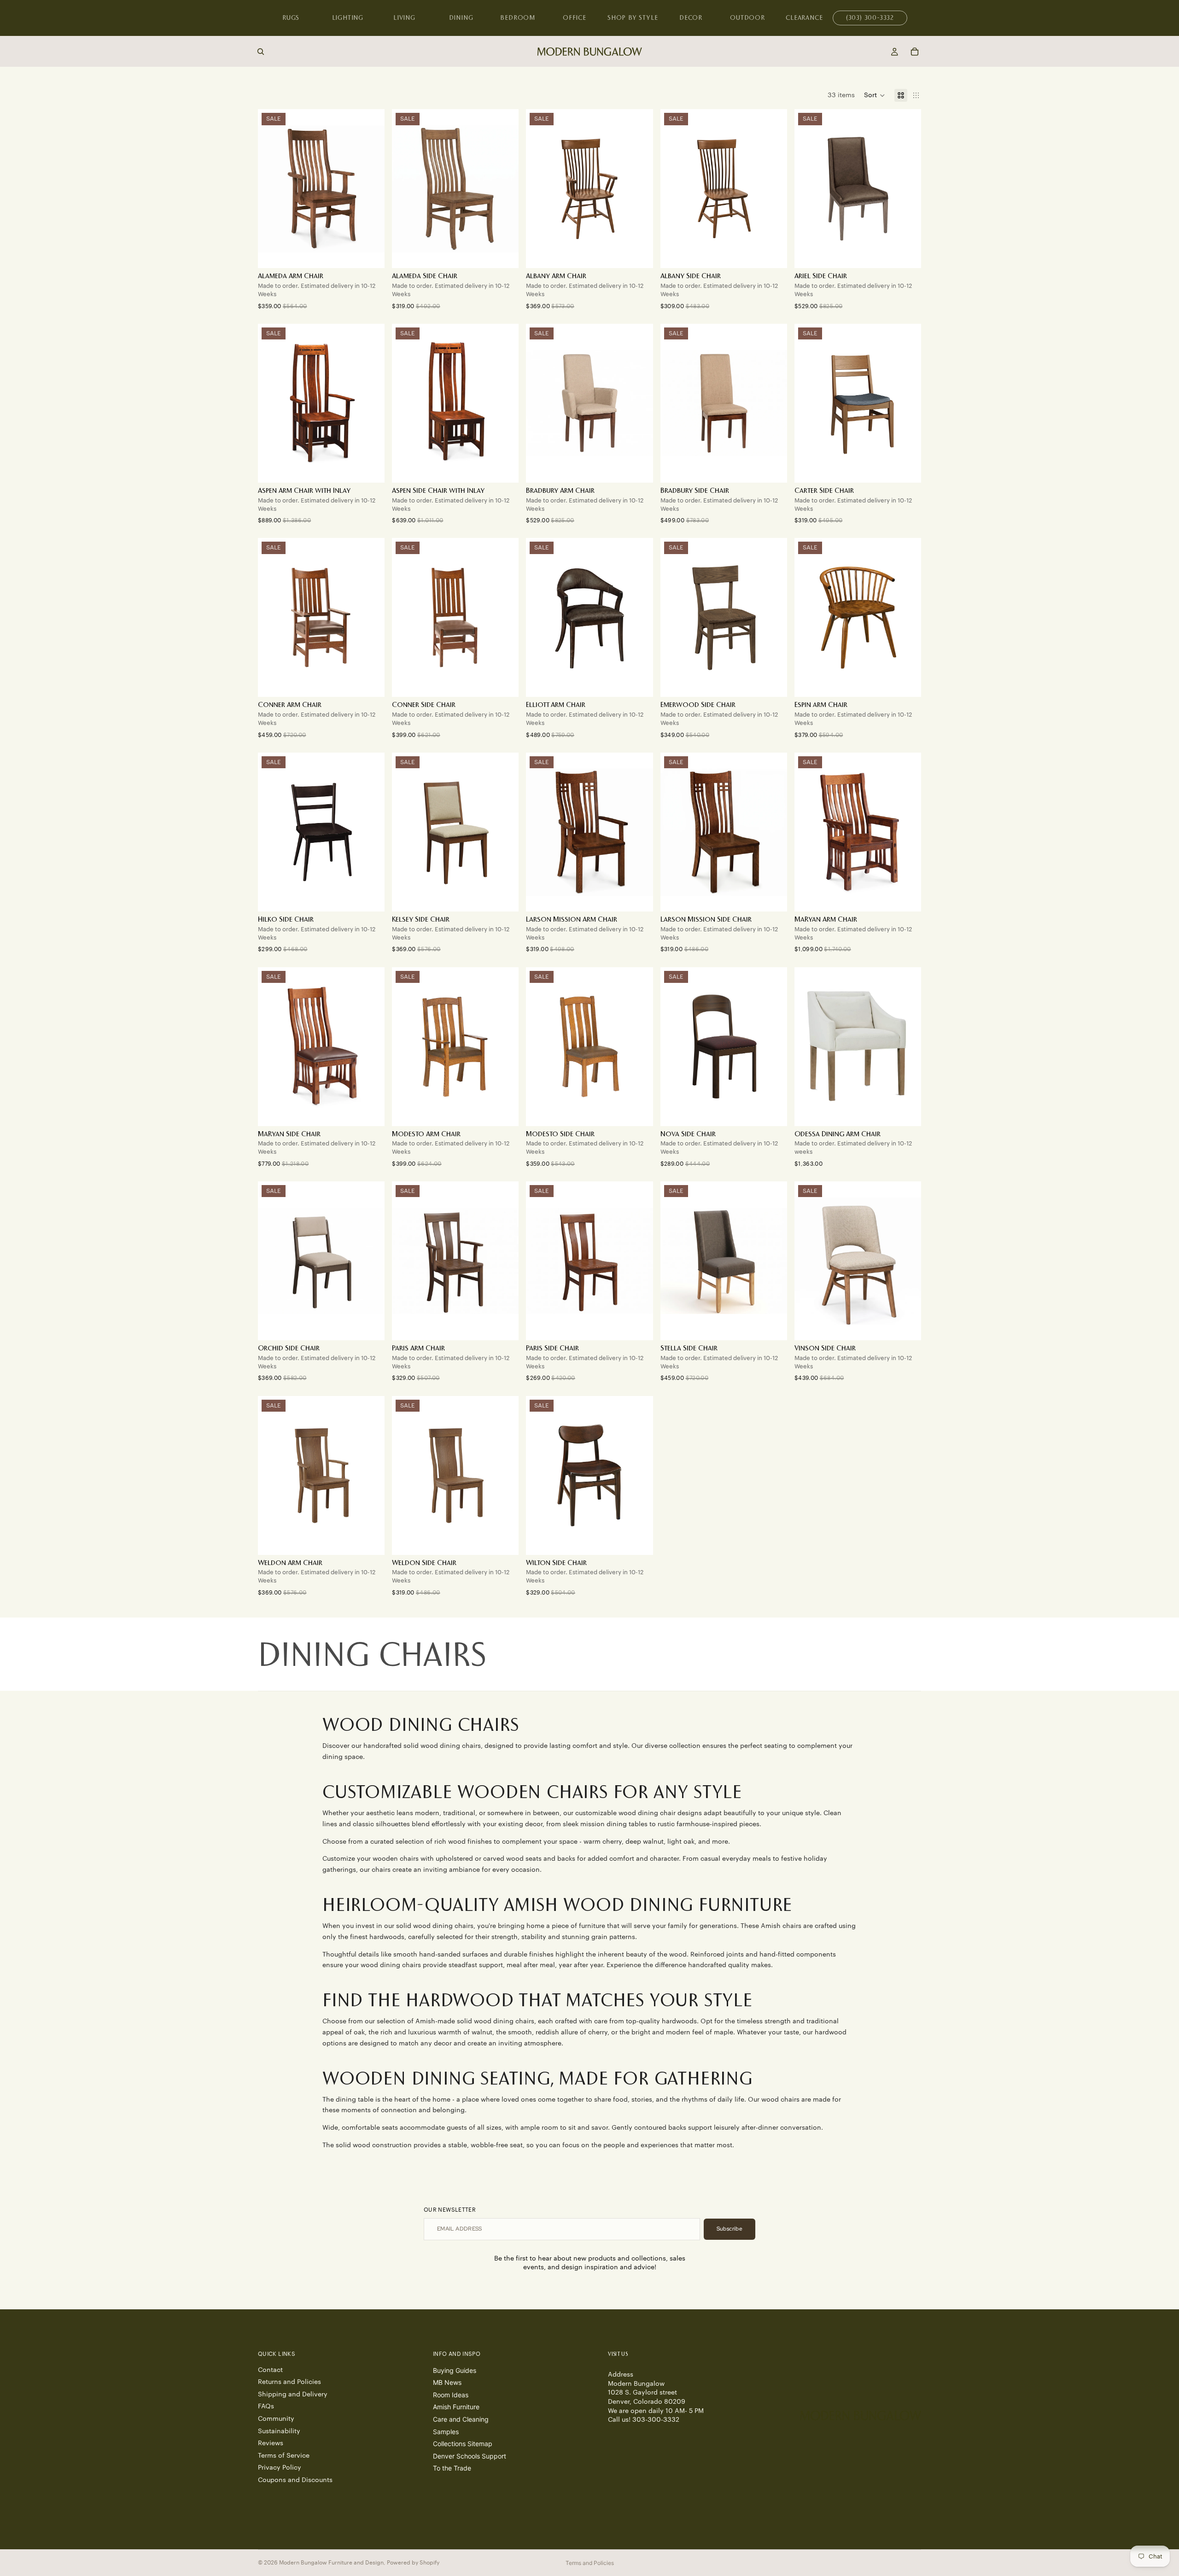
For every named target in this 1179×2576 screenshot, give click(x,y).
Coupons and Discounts (295, 2480)
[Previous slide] (406, 189)
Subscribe (730, 2229)
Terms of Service (284, 2455)
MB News (447, 2382)
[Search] (261, 52)
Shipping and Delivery (293, 2394)
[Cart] (915, 52)
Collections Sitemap (463, 2444)
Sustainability (279, 2431)
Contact (270, 2370)
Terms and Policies (590, 2563)
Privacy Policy (280, 2468)
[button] (875, 95)
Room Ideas (451, 2394)
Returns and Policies (289, 2382)
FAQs (266, 2407)
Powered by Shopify (413, 2563)
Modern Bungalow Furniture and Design (331, 2563)
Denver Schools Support (470, 2456)
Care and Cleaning (461, 2419)
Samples (446, 2431)
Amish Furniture (456, 2407)
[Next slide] (505, 189)
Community (276, 2419)
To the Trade (452, 2468)
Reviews (271, 2443)
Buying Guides (455, 2370)
